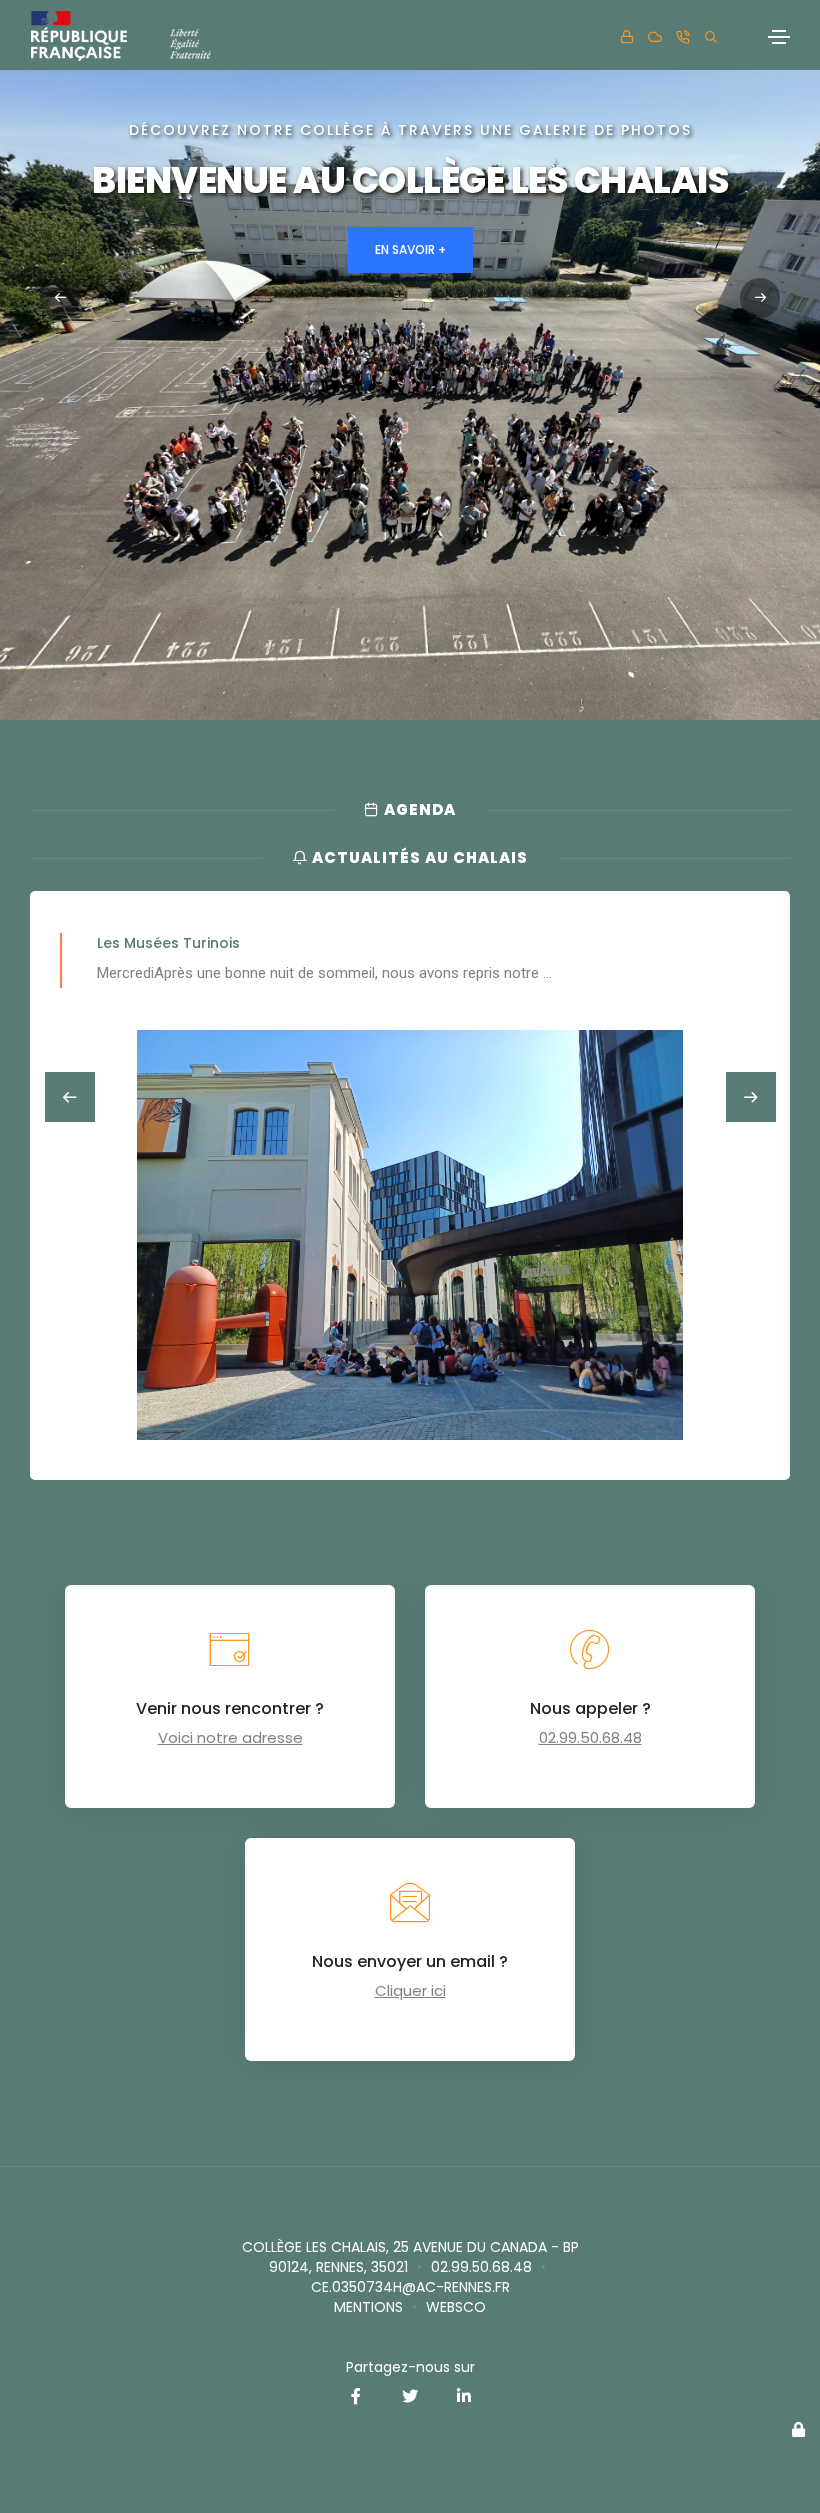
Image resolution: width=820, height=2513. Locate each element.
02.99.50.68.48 (590, 1737)
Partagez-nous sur (410, 2367)
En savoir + (410, 249)
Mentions (368, 2307)
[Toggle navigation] (779, 37)
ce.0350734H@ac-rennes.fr (410, 2287)
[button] (760, 298)
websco (456, 2307)
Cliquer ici (410, 1990)
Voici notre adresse (230, 1737)
